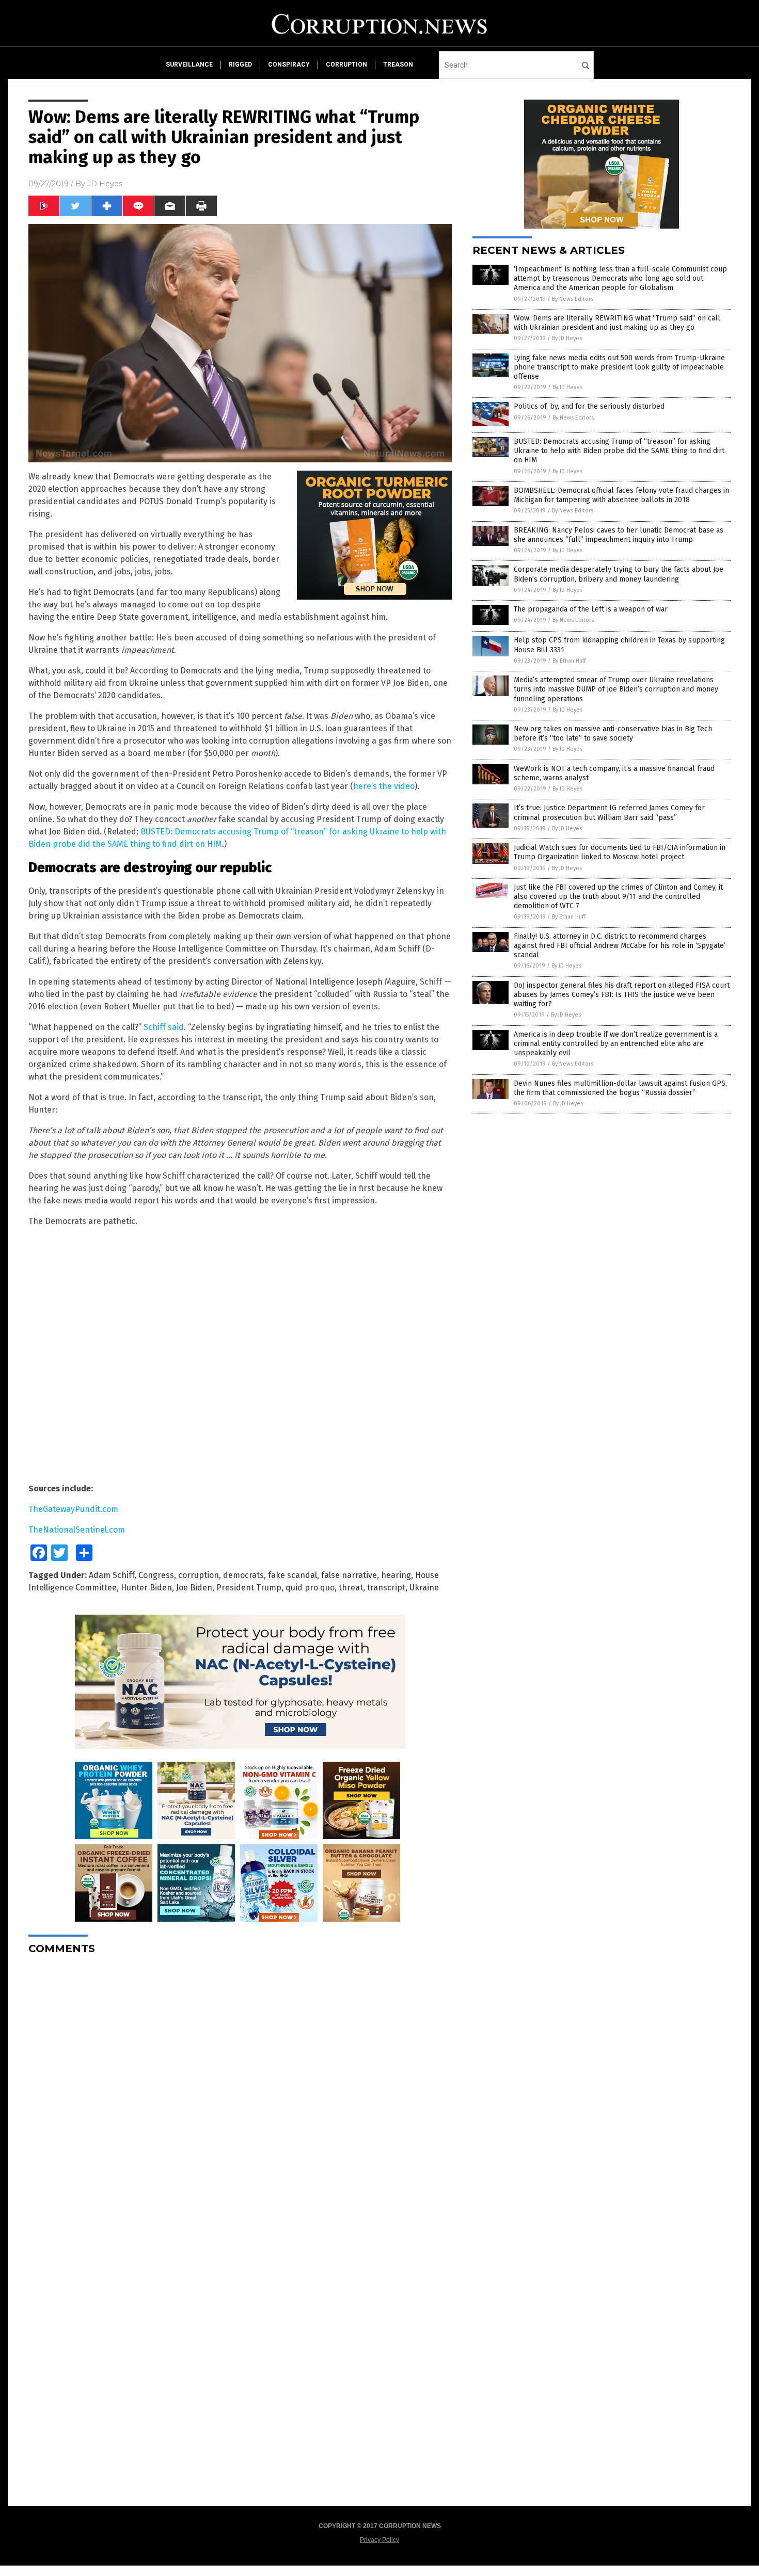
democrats (243, 1575)
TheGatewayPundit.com (73, 1509)
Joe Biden (194, 1588)
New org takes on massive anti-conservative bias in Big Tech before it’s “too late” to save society (613, 734)
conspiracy (289, 65)
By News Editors (573, 299)
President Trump (249, 1588)
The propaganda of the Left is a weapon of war (591, 609)
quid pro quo (310, 1588)
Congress (156, 1575)
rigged (240, 65)
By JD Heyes (567, 338)
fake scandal (292, 1575)
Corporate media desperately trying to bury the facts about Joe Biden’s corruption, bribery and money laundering (619, 574)
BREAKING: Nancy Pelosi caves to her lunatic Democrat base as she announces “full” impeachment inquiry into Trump (619, 535)
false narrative (349, 1575)
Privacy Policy (379, 2540)
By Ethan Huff (569, 661)
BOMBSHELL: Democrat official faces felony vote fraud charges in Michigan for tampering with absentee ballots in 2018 (621, 495)
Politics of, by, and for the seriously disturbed (589, 406)
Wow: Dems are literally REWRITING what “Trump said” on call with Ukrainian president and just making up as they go (617, 323)
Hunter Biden (146, 1588)
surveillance (189, 65)
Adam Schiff (112, 1575)
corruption (346, 65)
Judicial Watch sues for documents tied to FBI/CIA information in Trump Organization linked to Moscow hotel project (620, 852)
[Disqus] (240, 2092)
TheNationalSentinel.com (77, 1530)
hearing (396, 1575)
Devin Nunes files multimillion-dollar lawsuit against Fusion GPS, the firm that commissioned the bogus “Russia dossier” (620, 1088)
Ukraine (424, 1588)
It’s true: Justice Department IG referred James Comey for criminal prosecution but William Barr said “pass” (609, 812)
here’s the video (384, 786)
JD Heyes (105, 184)
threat (351, 1588)
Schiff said (164, 1027)
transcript (386, 1588)
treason (398, 65)
